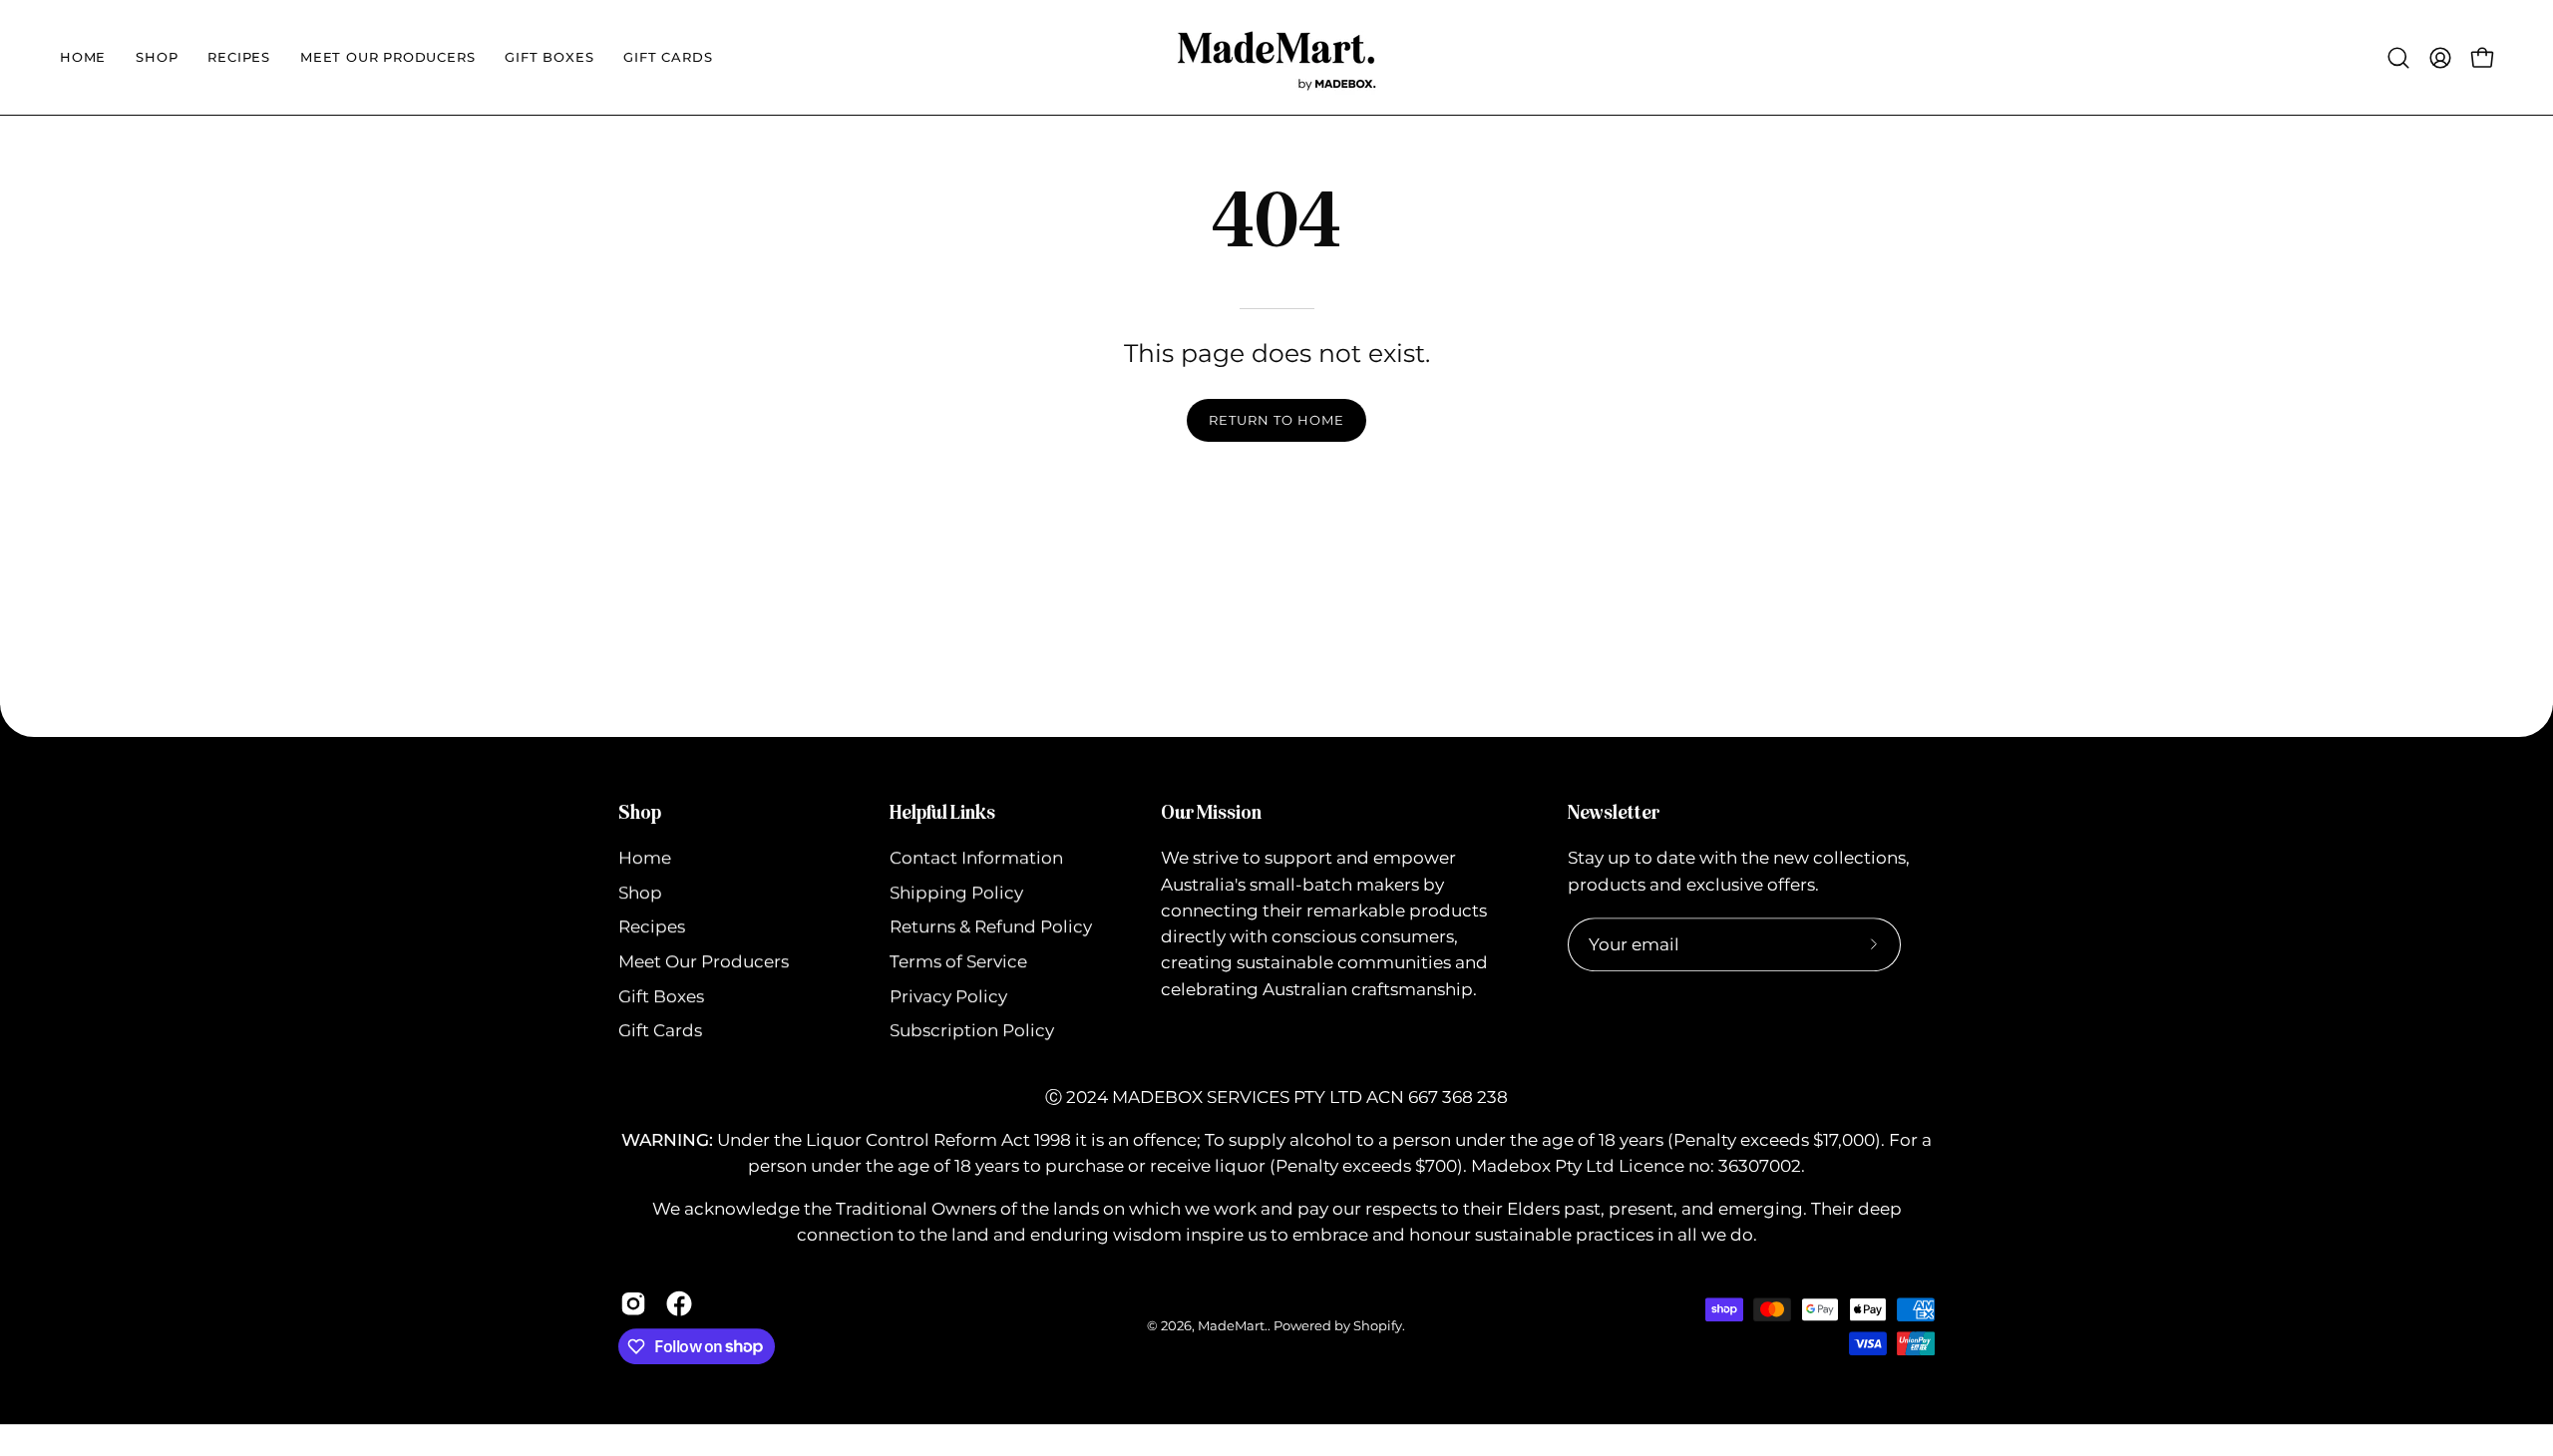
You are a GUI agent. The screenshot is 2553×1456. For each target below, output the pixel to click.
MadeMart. (1233, 1326)
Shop (640, 812)
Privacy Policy (948, 996)
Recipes (652, 927)
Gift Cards (660, 1031)
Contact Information (976, 859)
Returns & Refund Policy (991, 927)
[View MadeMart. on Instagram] (633, 1303)
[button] (83, 57)
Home (645, 859)
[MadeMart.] (1276, 57)
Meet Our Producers (704, 961)
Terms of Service (958, 961)
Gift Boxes (661, 996)
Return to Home (1276, 420)
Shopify (1378, 1326)
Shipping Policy (956, 893)
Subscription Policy (972, 1031)
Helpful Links (942, 812)
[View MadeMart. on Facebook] (679, 1303)
